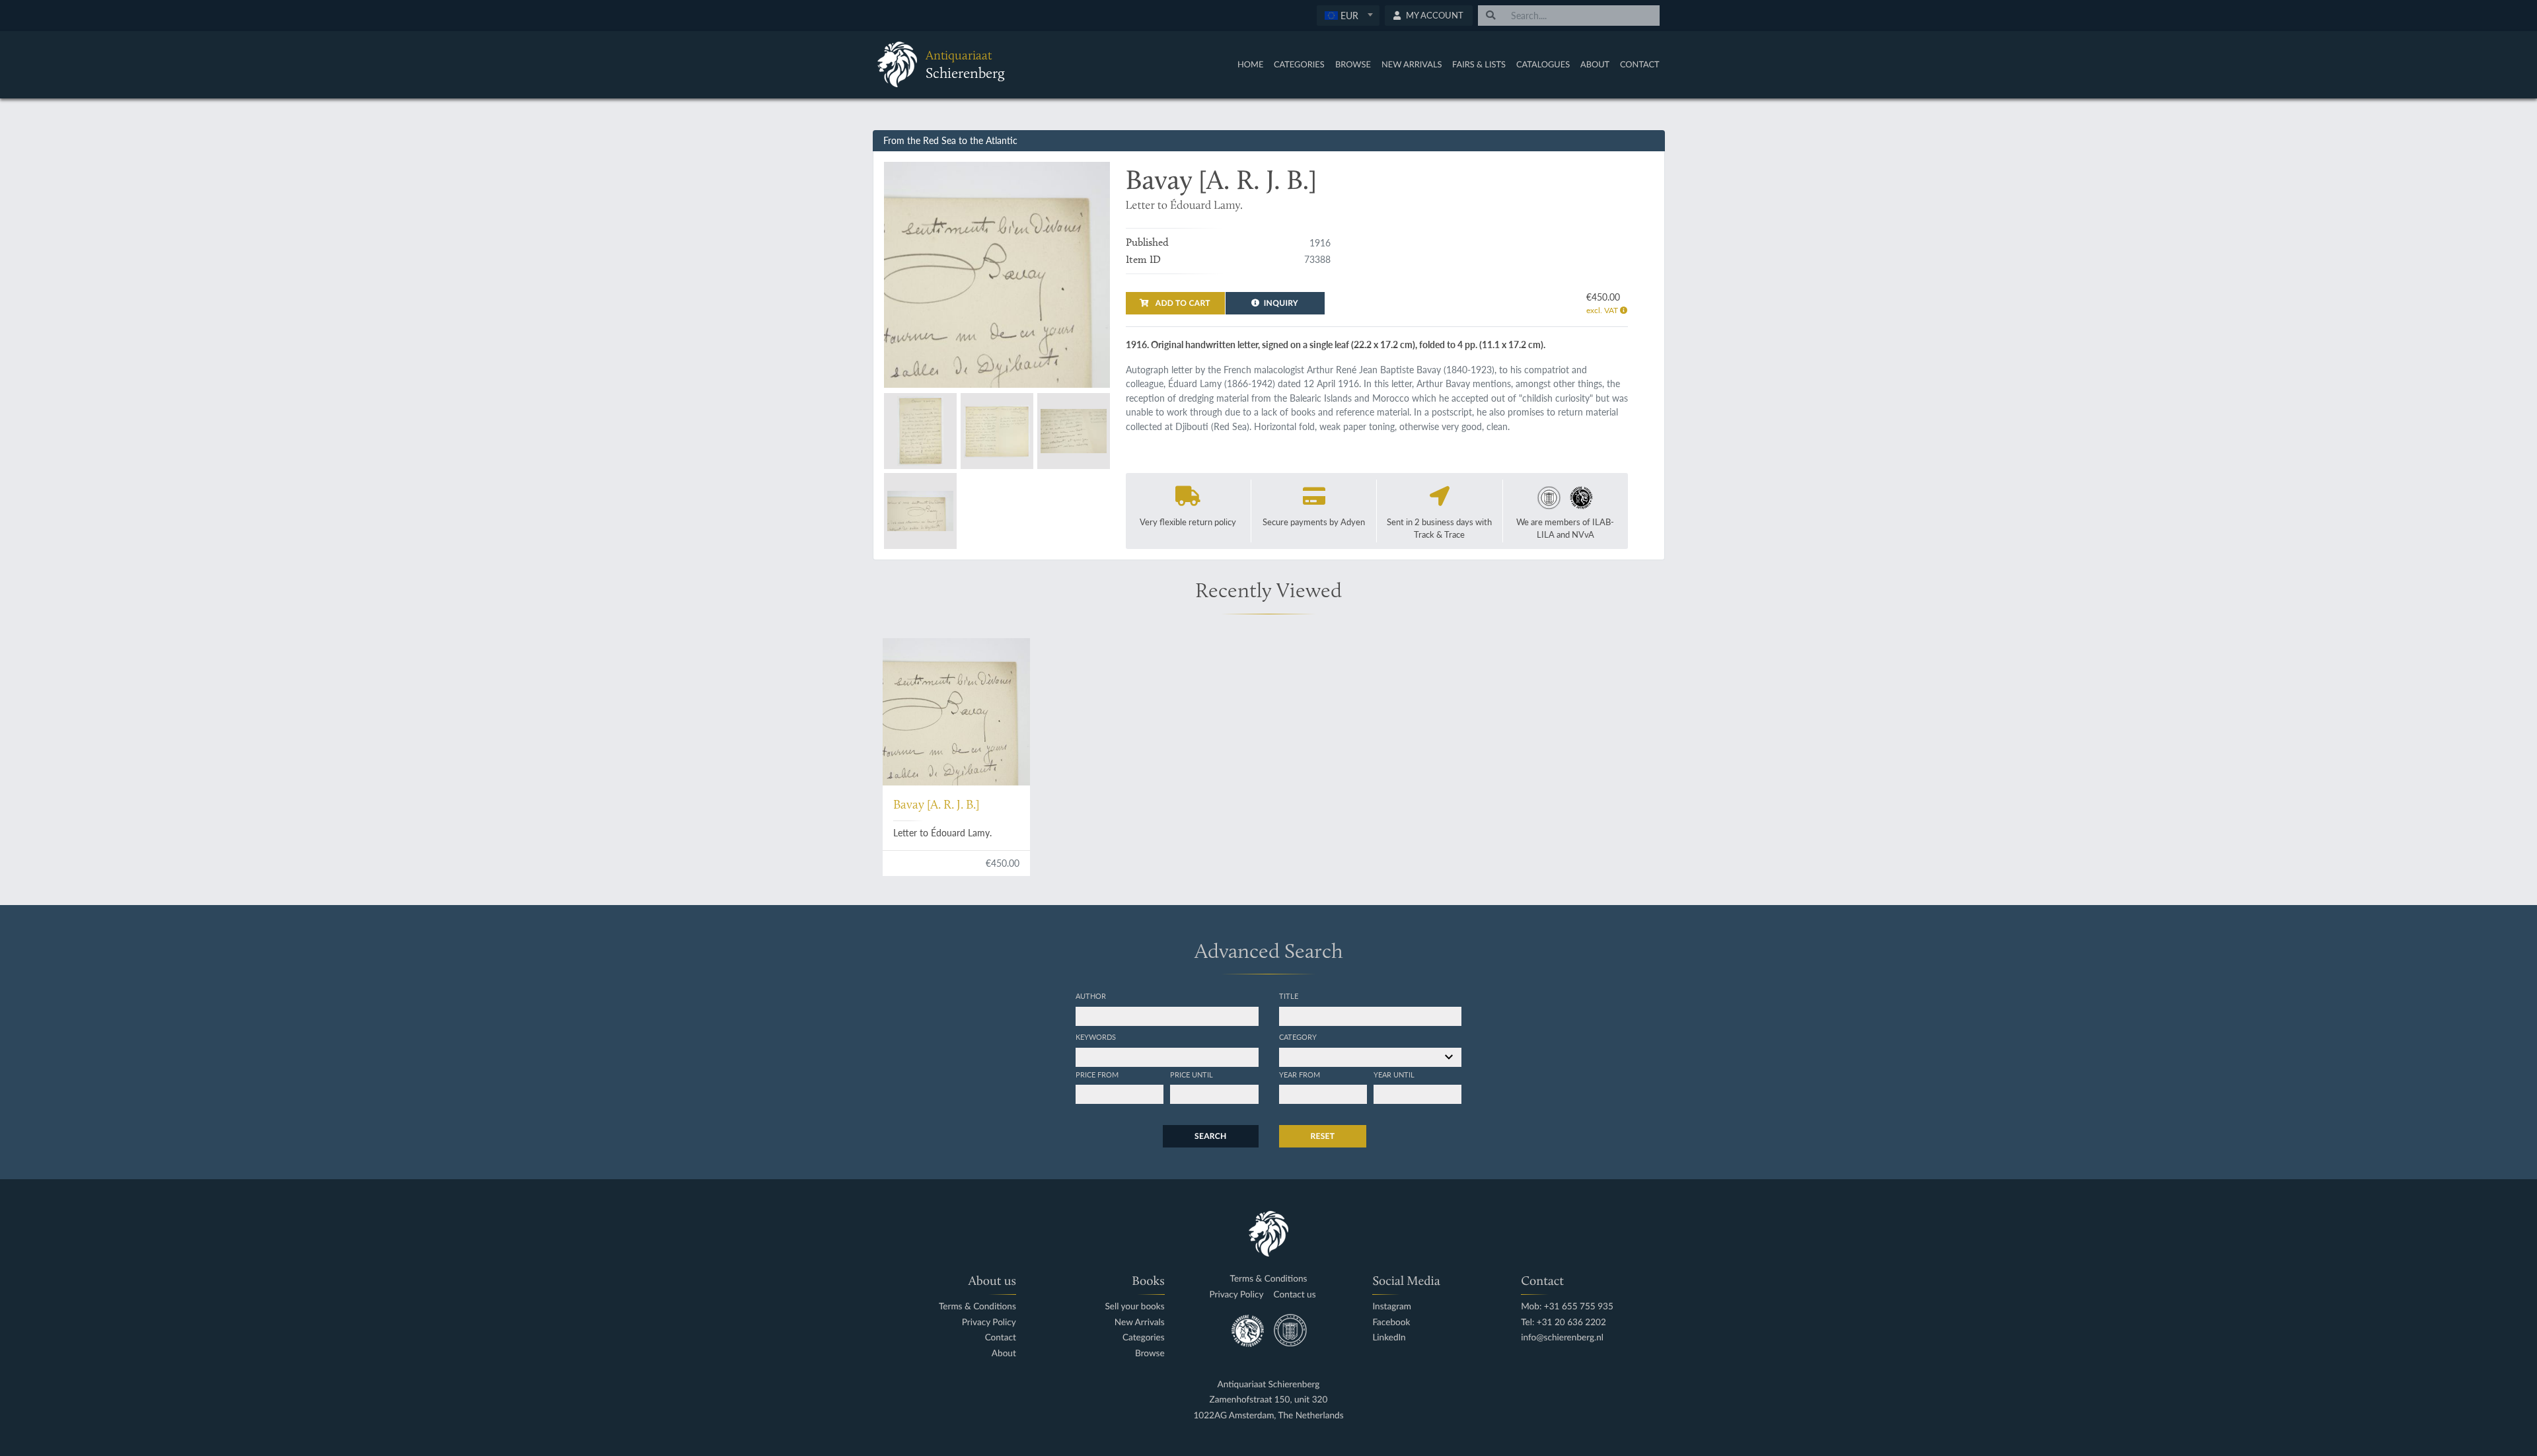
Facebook (1391, 1322)
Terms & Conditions (977, 1306)
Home (1250, 64)
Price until (1192, 1074)
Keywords (1096, 1037)
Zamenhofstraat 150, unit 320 (1269, 1400)
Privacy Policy (989, 1322)
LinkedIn (1389, 1337)
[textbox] (1347, 15)
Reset (1323, 1136)
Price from (1097, 1074)
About (1595, 64)
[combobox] (1348, 16)
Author (1091, 996)
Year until (1394, 1074)
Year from (1300, 1074)
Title (1289, 996)
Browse (1353, 64)
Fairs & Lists (1479, 64)
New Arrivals (1412, 64)
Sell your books (1134, 1306)
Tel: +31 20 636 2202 (1563, 1322)
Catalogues (1543, 64)
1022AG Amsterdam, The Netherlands (1268, 1415)
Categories (1299, 64)
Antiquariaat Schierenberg (1269, 1384)
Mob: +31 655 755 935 (1567, 1306)
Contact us (1295, 1294)
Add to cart (1182, 303)
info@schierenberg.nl (1562, 1337)
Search (1210, 1136)
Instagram (1392, 1306)
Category (1298, 1037)
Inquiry (1281, 303)
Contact (1640, 64)
